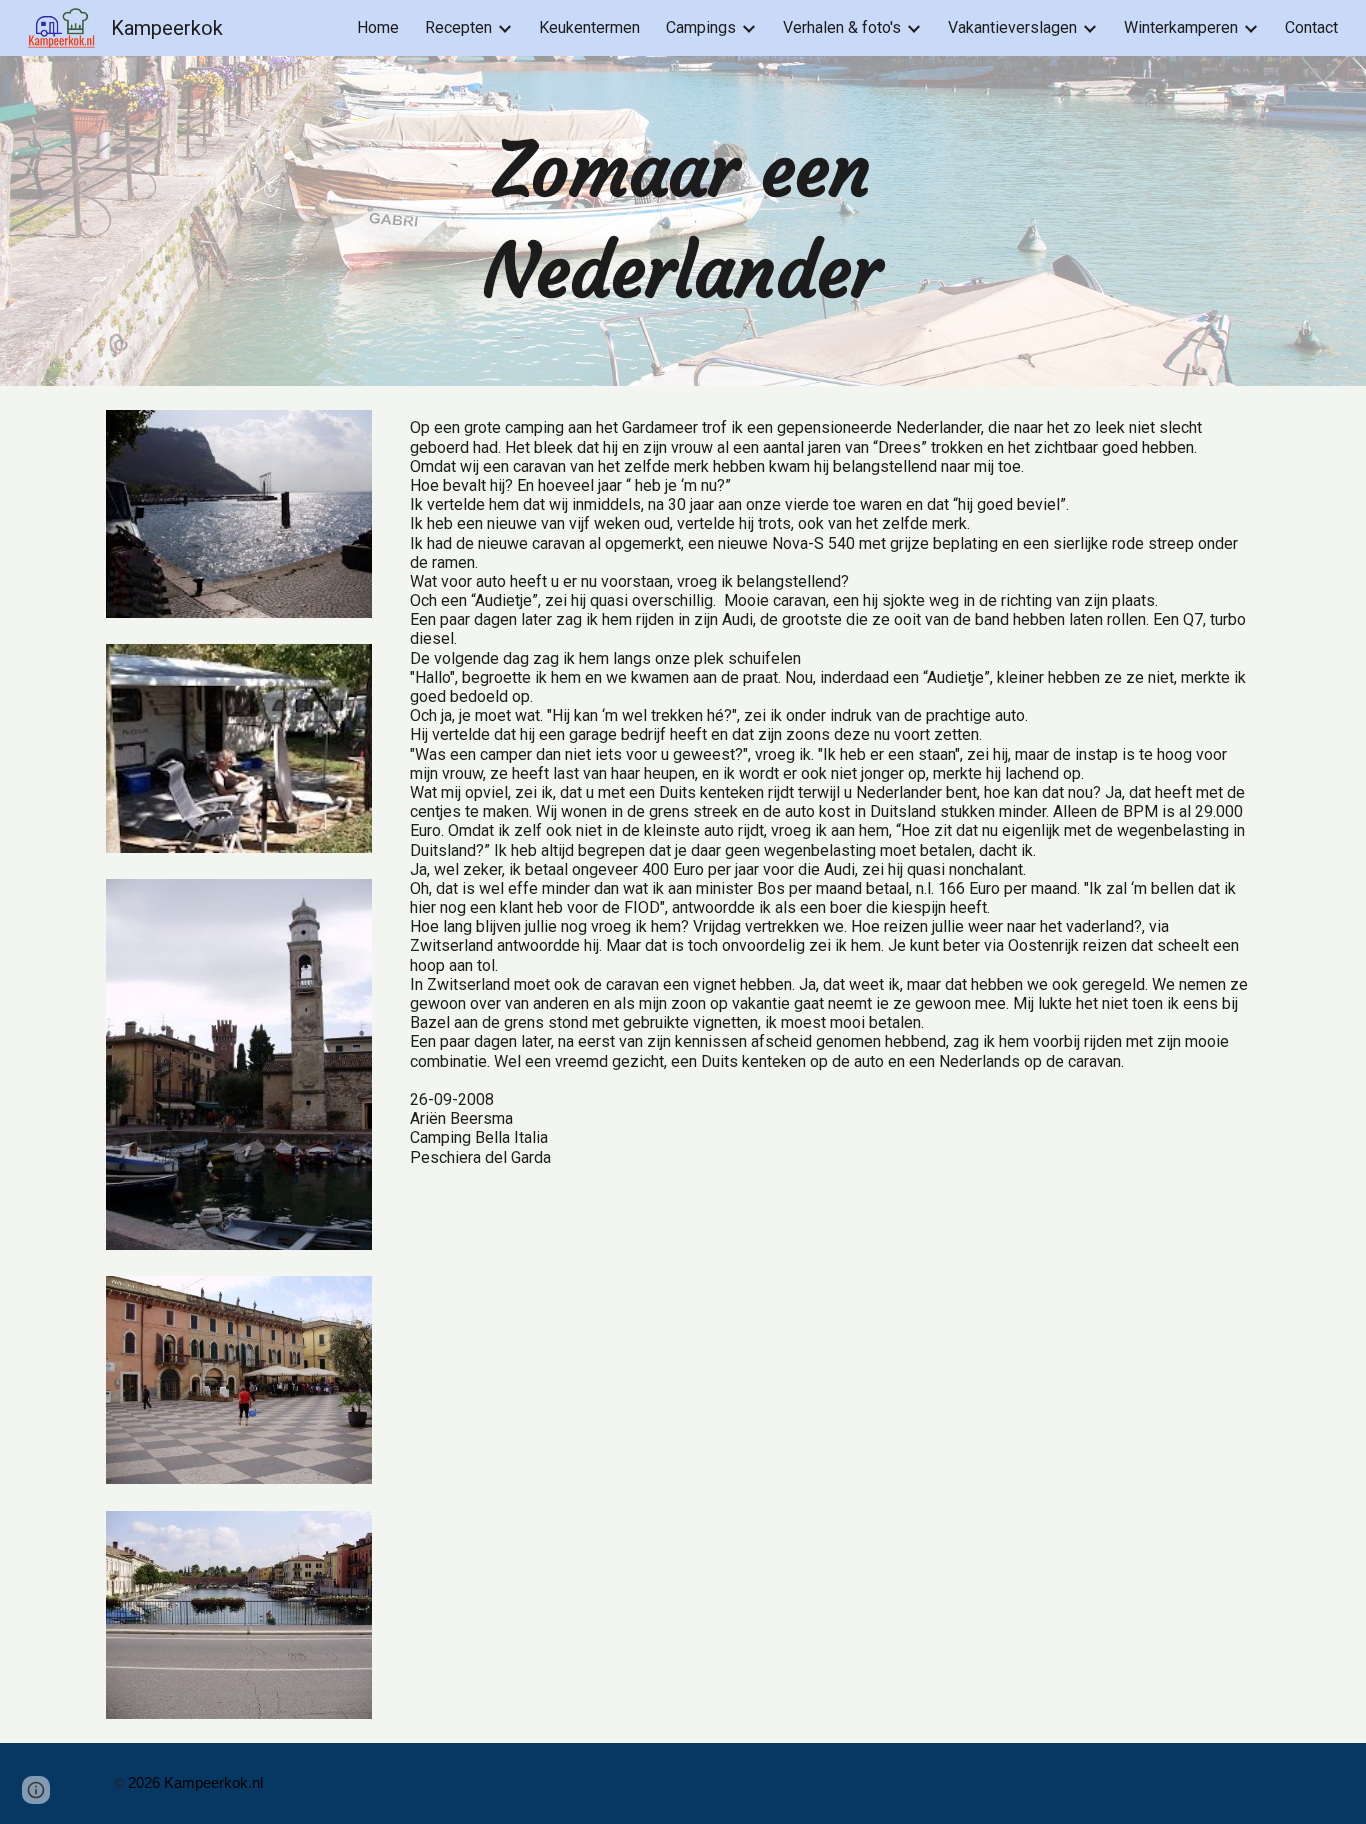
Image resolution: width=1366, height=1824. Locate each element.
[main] (683, 221)
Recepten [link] (458, 27)
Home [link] (378, 27)
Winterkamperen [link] (1181, 27)
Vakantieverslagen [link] (1012, 27)
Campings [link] (701, 27)
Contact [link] (1311, 27)
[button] (36, 1790)
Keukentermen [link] (589, 27)
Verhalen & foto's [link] (842, 27)
